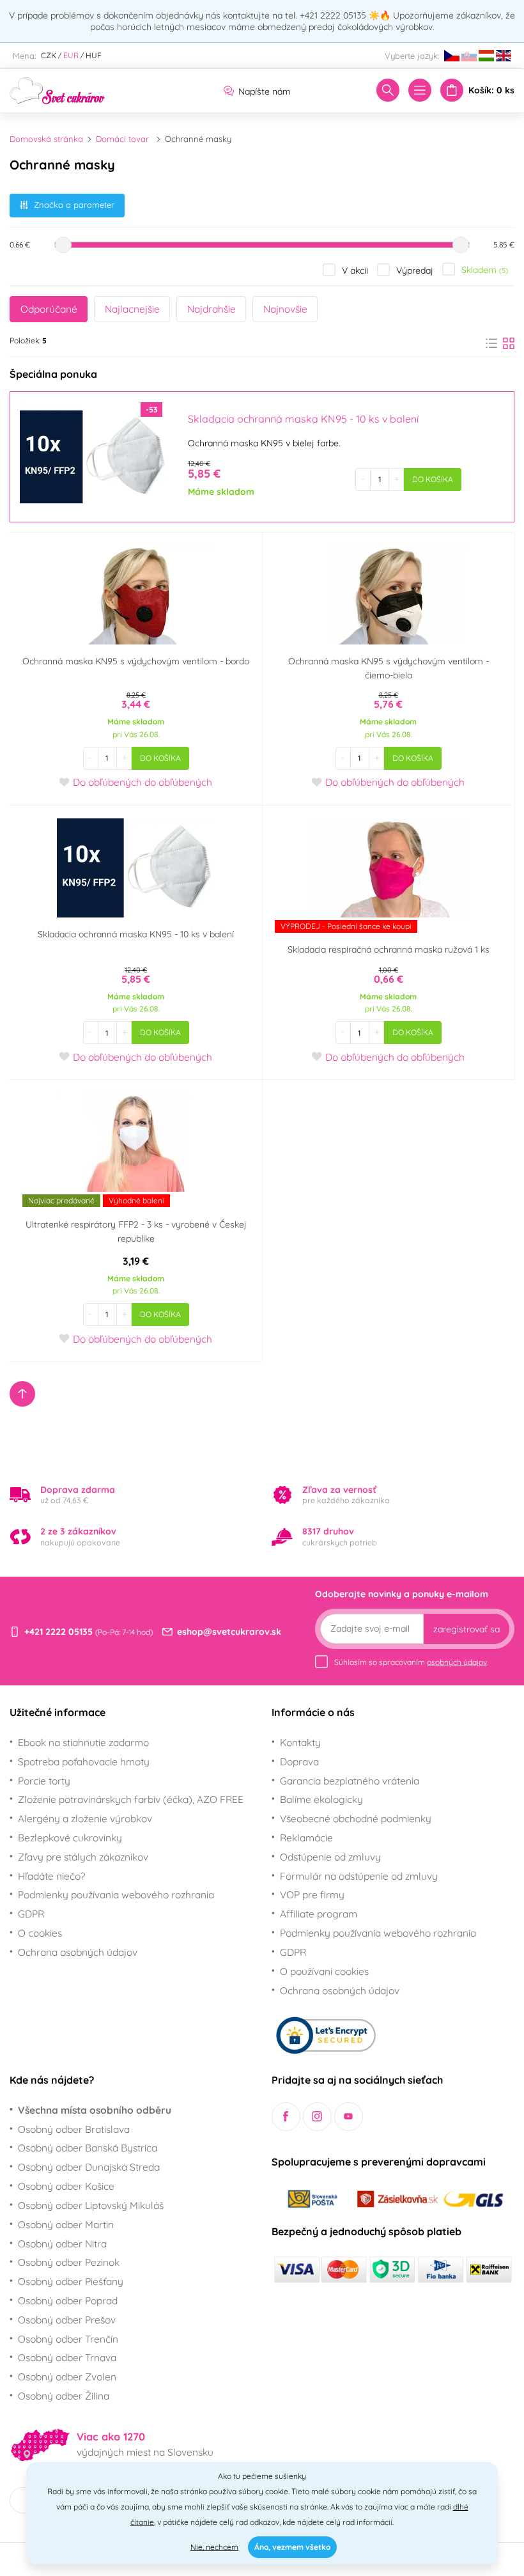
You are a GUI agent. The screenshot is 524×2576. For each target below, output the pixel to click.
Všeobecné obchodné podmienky (356, 1818)
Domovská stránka (46, 139)
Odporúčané (49, 309)
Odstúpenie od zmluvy (330, 1857)
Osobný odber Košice (66, 2186)
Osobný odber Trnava (67, 2357)
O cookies (40, 1933)
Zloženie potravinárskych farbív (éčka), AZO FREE (131, 1799)
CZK (49, 55)
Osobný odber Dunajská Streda (89, 2167)
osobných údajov (457, 1662)
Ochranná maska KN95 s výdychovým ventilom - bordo (136, 661)
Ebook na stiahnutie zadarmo (83, 1742)
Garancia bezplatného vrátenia (350, 1781)
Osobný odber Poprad (68, 2300)
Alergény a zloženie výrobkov (85, 1818)
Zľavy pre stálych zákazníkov (83, 1857)
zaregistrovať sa (466, 1629)
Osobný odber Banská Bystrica (88, 2148)
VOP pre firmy (312, 1894)
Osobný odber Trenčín (68, 2339)
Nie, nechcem (214, 2547)
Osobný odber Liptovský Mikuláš (91, 2205)
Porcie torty (44, 1781)
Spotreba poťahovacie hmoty (84, 1761)
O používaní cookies (324, 1971)
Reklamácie (306, 1838)
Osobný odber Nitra (62, 2244)
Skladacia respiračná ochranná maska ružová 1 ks (389, 949)
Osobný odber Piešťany (71, 2281)
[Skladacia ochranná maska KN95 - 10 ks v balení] (94, 457)
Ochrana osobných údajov (78, 1952)
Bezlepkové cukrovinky (70, 1838)
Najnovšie (285, 309)
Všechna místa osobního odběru (95, 2110)
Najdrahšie (212, 309)
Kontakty (300, 1742)
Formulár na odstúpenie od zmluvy (359, 1876)
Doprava (299, 1761)
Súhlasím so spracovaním (411, 1662)
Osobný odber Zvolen (67, 2377)
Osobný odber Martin (66, 2224)
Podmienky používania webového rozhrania (116, 1894)
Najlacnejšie (132, 309)
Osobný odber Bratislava (74, 2129)
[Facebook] (286, 2117)
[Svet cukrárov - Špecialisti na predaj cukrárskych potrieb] (58, 90)
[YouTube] (349, 2117)
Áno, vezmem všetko (292, 2547)
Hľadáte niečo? (52, 1876)
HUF (94, 55)
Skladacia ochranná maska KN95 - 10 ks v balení (136, 934)
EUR (71, 55)
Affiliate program (319, 1914)
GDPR (31, 1914)
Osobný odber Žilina (64, 2396)
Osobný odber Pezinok (69, 2262)
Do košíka (433, 479)
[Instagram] (317, 2117)
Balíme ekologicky (321, 1799)
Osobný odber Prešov (67, 2320)
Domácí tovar (122, 139)
